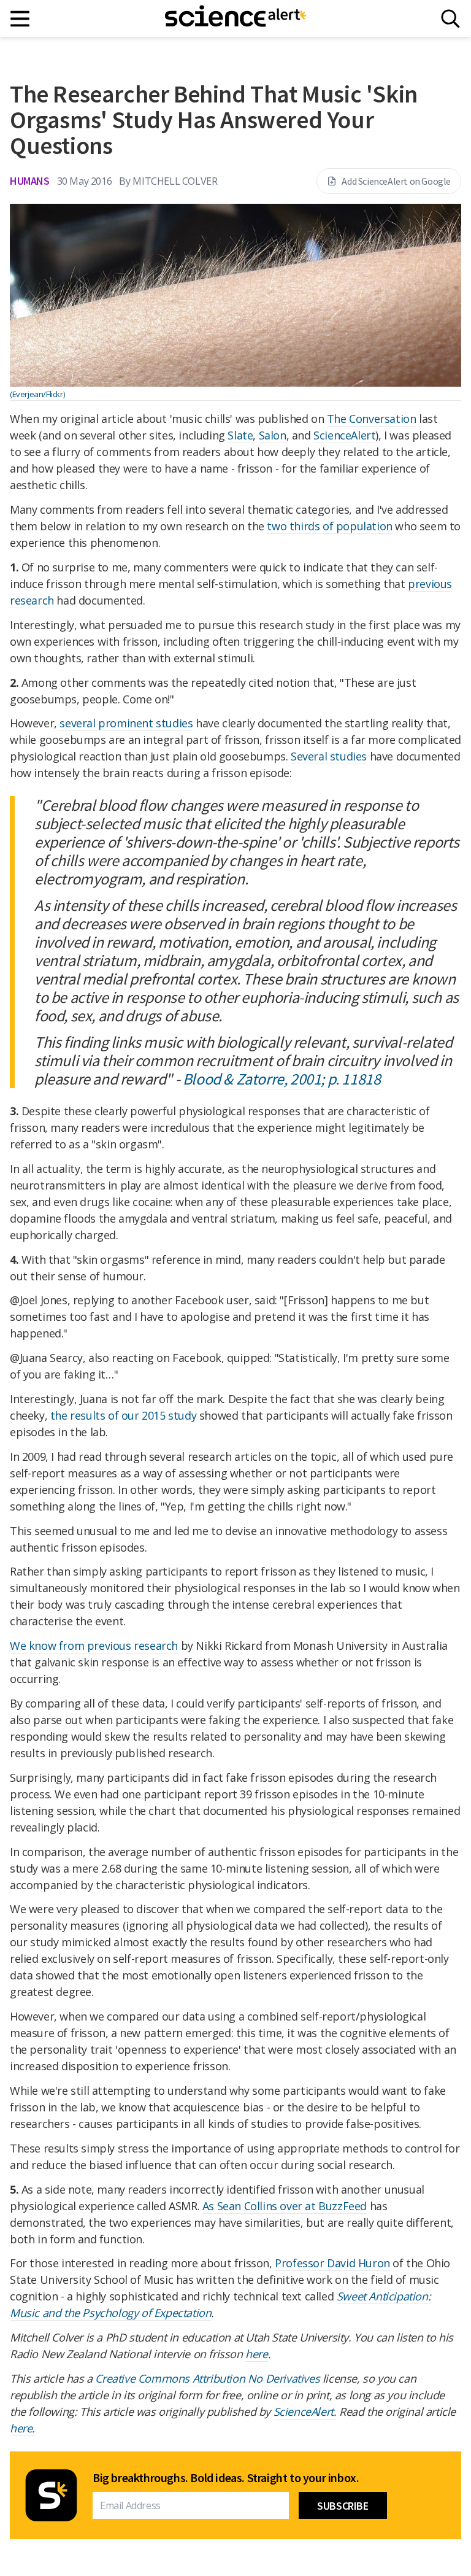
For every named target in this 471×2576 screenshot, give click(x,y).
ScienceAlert (344, 435)
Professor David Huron (332, 2263)
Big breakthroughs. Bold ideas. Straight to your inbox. (226, 2478)
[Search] (450, 19)
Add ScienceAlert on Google (396, 181)
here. (22, 2428)
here (256, 2354)
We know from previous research (94, 1646)
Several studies (329, 756)
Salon (273, 435)
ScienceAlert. (305, 2412)
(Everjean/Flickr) (37, 394)
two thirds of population (329, 526)
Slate (240, 435)
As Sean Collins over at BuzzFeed (285, 2206)
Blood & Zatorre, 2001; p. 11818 (282, 1079)
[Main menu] (21, 19)
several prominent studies (126, 723)
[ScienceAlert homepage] (235, 18)
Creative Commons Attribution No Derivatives (207, 2378)
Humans (30, 181)
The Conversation (372, 419)
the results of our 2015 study (123, 1415)
